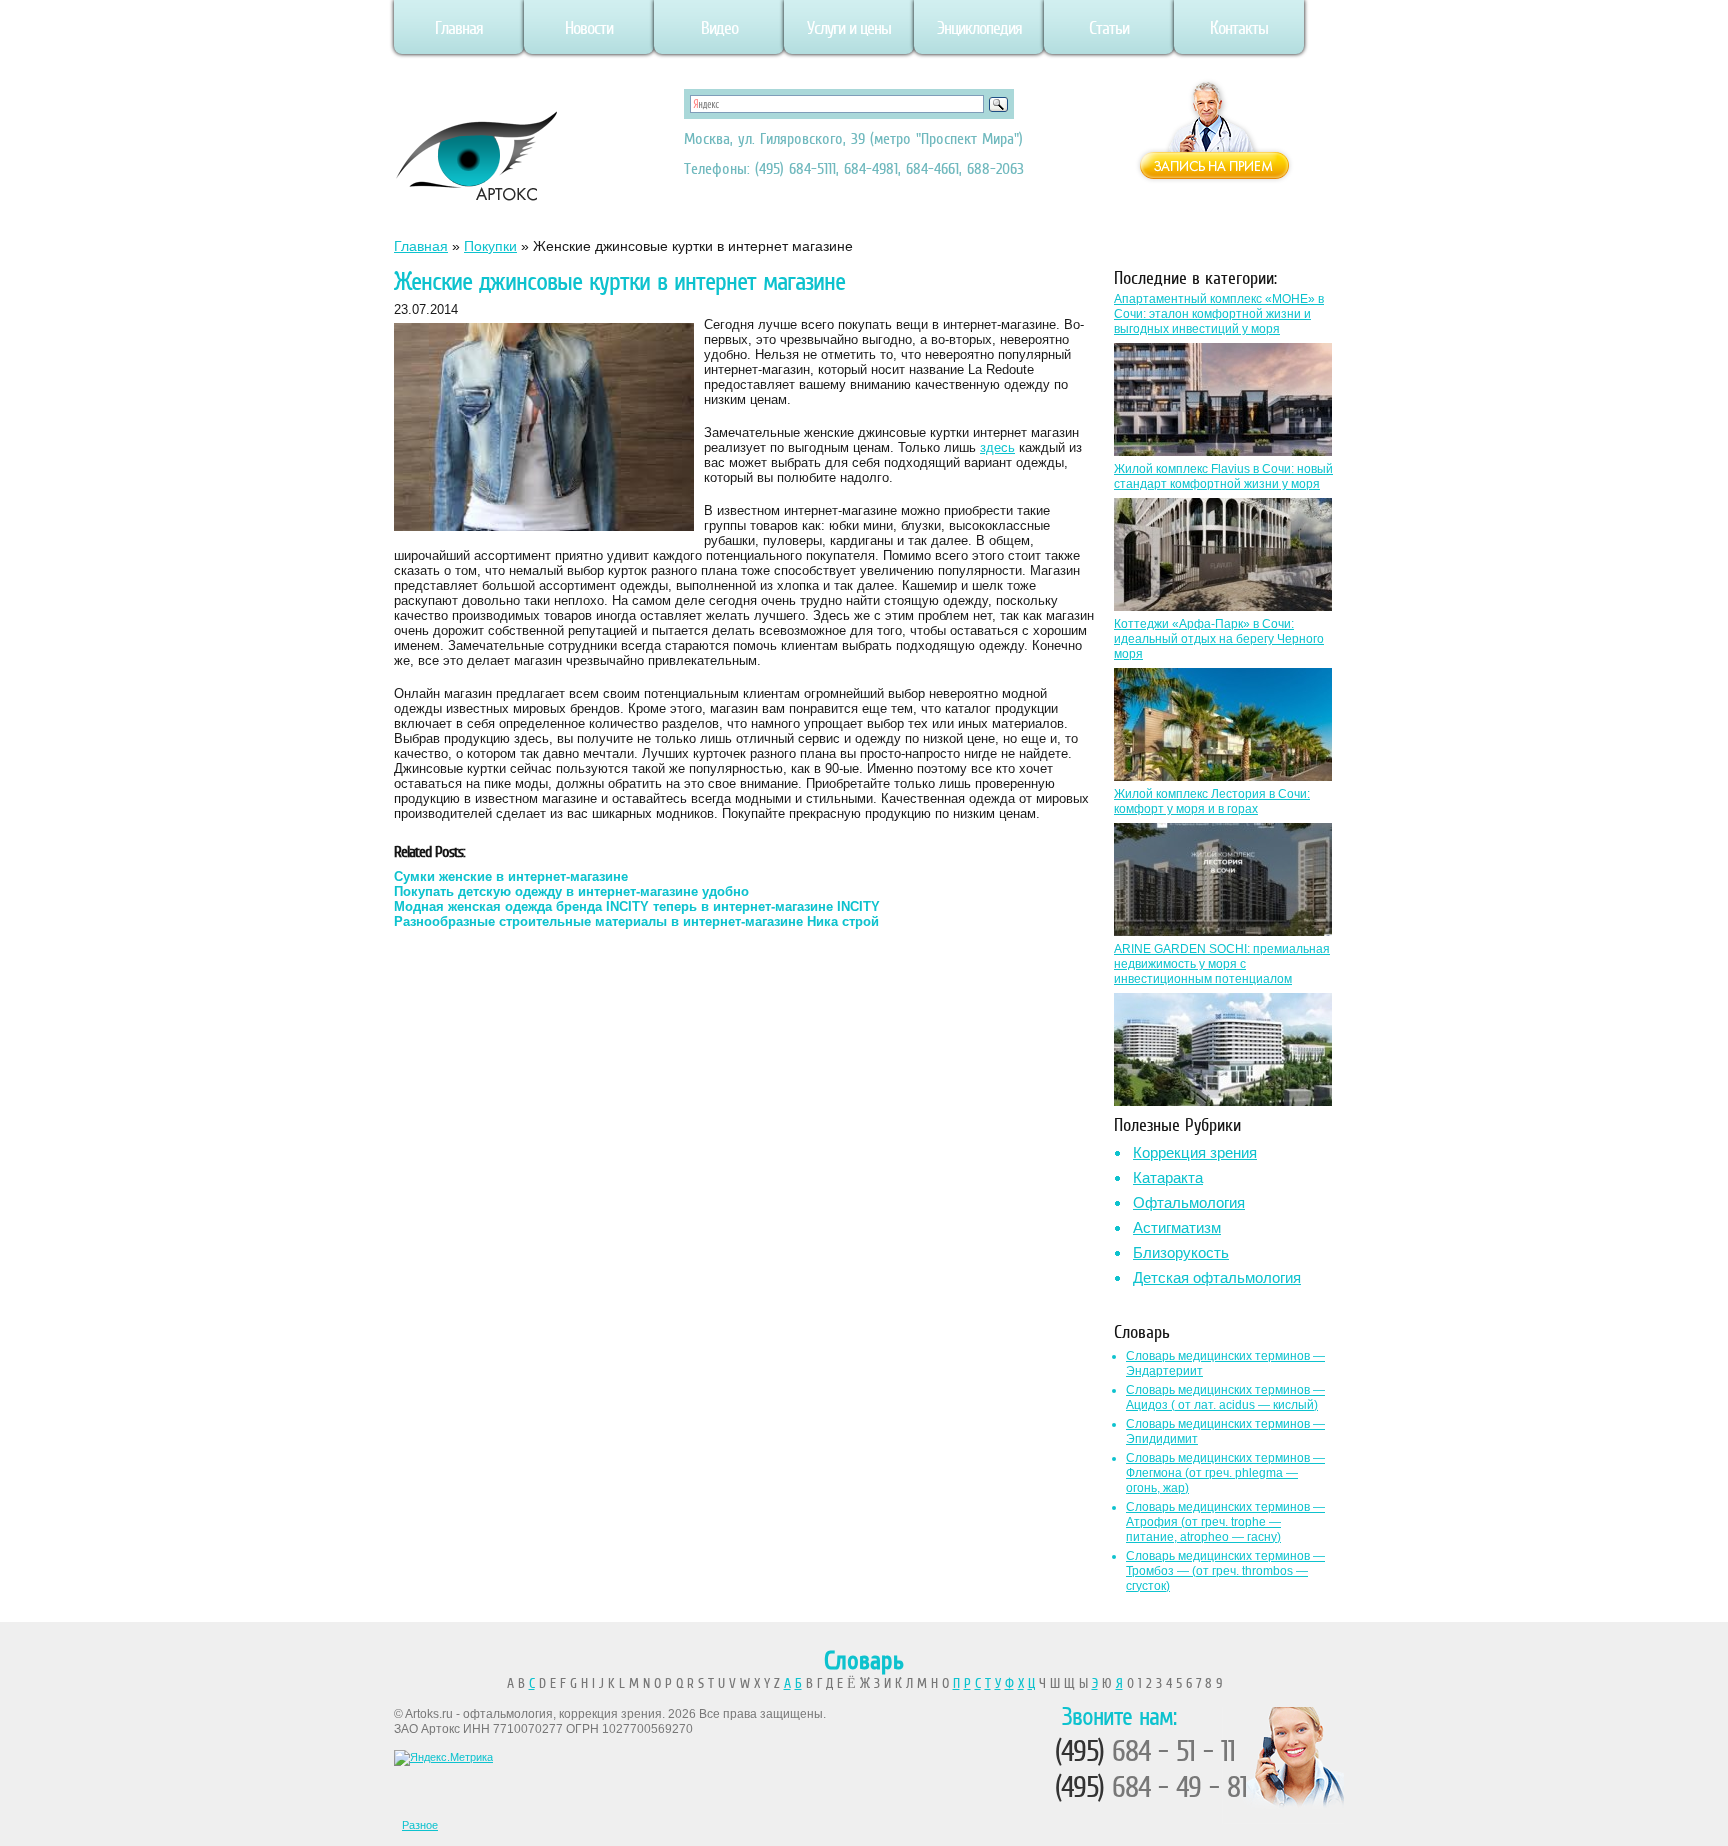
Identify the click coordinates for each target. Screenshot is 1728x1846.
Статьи (1109, 28)
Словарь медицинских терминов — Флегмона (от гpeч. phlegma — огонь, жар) (1225, 1473)
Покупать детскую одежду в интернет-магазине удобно (571, 891)
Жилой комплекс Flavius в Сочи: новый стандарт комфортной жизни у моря (1223, 476)
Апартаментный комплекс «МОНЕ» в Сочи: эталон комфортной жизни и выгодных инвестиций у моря (1219, 314)
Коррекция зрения (1195, 1152)
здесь (997, 447)
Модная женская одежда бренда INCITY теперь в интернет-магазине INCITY (637, 906)
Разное (420, 1825)
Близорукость (1181, 1252)
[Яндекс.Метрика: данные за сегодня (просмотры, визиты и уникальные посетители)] (443, 1758)
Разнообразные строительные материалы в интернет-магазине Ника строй (636, 921)
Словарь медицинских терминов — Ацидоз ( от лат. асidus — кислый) (1225, 1397)
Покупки (490, 246)
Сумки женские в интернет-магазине (511, 876)
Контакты (1239, 28)
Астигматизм (1177, 1227)
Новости (589, 28)
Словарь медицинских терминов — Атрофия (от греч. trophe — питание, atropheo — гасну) (1225, 1522)
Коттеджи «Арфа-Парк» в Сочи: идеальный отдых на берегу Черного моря (1219, 639)
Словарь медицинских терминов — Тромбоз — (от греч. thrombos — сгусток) (1225, 1571)
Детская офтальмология (1217, 1277)
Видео (719, 28)
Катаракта (1168, 1177)
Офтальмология (1189, 1202)
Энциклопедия (979, 28)
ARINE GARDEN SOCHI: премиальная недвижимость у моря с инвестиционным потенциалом (1222, 964)
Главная (459, 28)
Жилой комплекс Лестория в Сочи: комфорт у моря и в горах (1212, 801)
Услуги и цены (849, 28)
